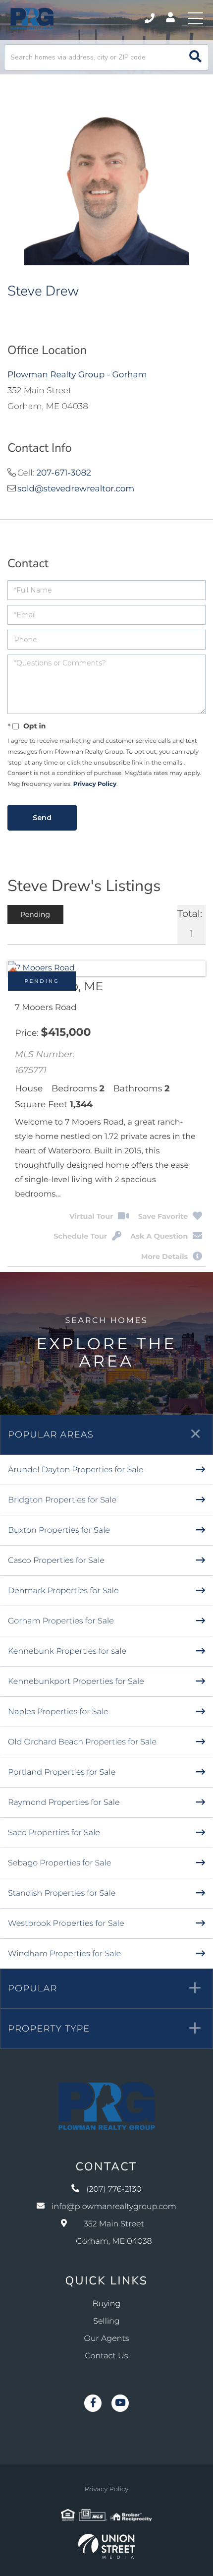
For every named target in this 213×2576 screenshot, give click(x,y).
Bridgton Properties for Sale (62, 1500)
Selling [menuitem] (106, 2321)
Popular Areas (51, 1435)
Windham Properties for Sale (64, 1954)
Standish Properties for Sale (62, 1893)
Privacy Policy (95, 784)
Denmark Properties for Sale (63, 1591)
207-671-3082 (64, 473)
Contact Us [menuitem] (107, 2356)
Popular (33, 1988)
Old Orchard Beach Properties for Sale (82, 1742)
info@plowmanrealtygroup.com (114, 2207)
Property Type (49, 2029)
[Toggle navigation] (196, 18)
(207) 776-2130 (150, 18)
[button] (195, 57)
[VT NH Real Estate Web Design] (106, 2546)
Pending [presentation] (35, 914)
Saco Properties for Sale (54, 1833)
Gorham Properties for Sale (61, 1621)
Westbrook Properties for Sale (66, 1924)
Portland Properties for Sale (62, 1772)
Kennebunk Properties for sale (67, 1651)
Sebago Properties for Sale (59, 1863)
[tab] (35, 914)
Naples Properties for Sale (58, 1712)
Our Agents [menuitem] (107, 2339)
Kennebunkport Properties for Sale (76, 1682)
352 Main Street (114, 2233)
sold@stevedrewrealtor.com (76, 489)
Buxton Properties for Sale (59, 1530)
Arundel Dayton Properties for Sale (76, 1470)
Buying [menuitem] (107, 2304)
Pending (42, 981)
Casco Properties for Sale (56, 1561)
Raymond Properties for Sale (64, 1803)
